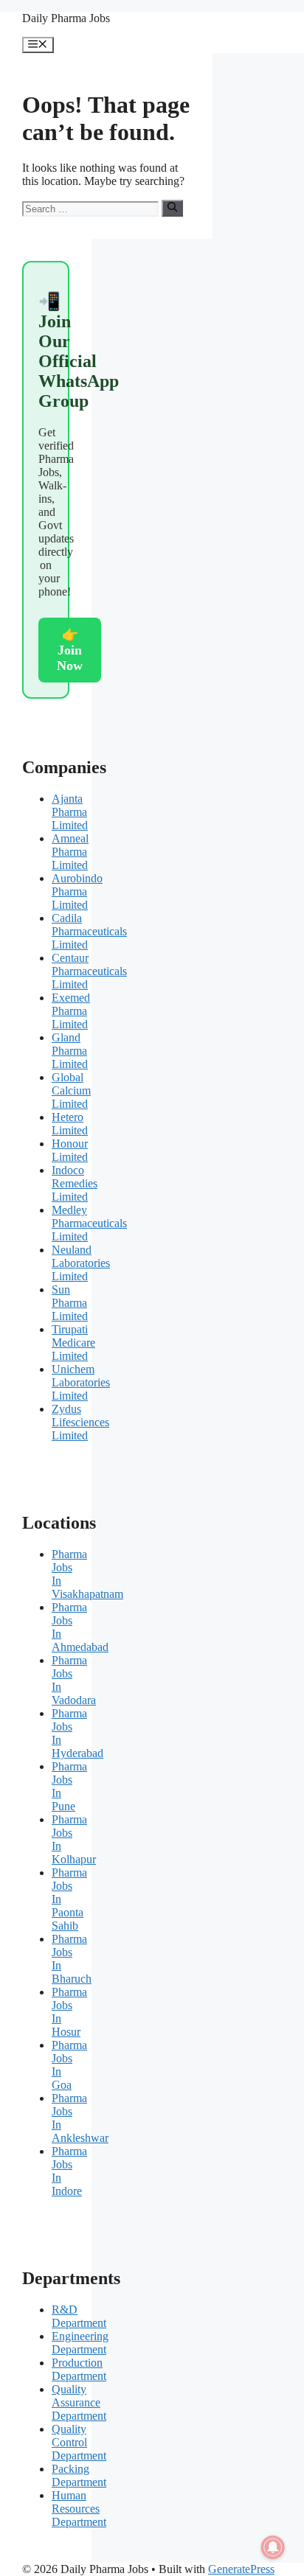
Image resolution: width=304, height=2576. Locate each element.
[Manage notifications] (273, 2547)
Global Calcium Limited (71, 1090)
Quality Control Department (79, 2442)
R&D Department (79, 2316)
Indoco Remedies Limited (75, 1183)
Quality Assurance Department (79, 2402)
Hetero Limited (70, 1124)
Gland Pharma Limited (70, 1051)
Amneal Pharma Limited (70, 852)
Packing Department (79, 2475)
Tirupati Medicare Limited (73, 1343)
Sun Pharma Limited (70, 1303)
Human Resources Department (79, 2509)
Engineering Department (80, 2343)
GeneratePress (241, 2569)
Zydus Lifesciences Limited (80, 1422)
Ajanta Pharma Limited (70, 812)
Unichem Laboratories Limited (81, 1382)
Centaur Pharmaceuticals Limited (89, 971)
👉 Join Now (70, 650)
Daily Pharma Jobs (66, 18)
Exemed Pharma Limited (71, 1011)
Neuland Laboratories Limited (81, 1263)
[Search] (172, 208)
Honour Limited (70, 1150)
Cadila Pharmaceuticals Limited (89, 931)
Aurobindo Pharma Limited (77, 891)
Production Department (79, 2369)
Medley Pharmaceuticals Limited (89, 1223)
